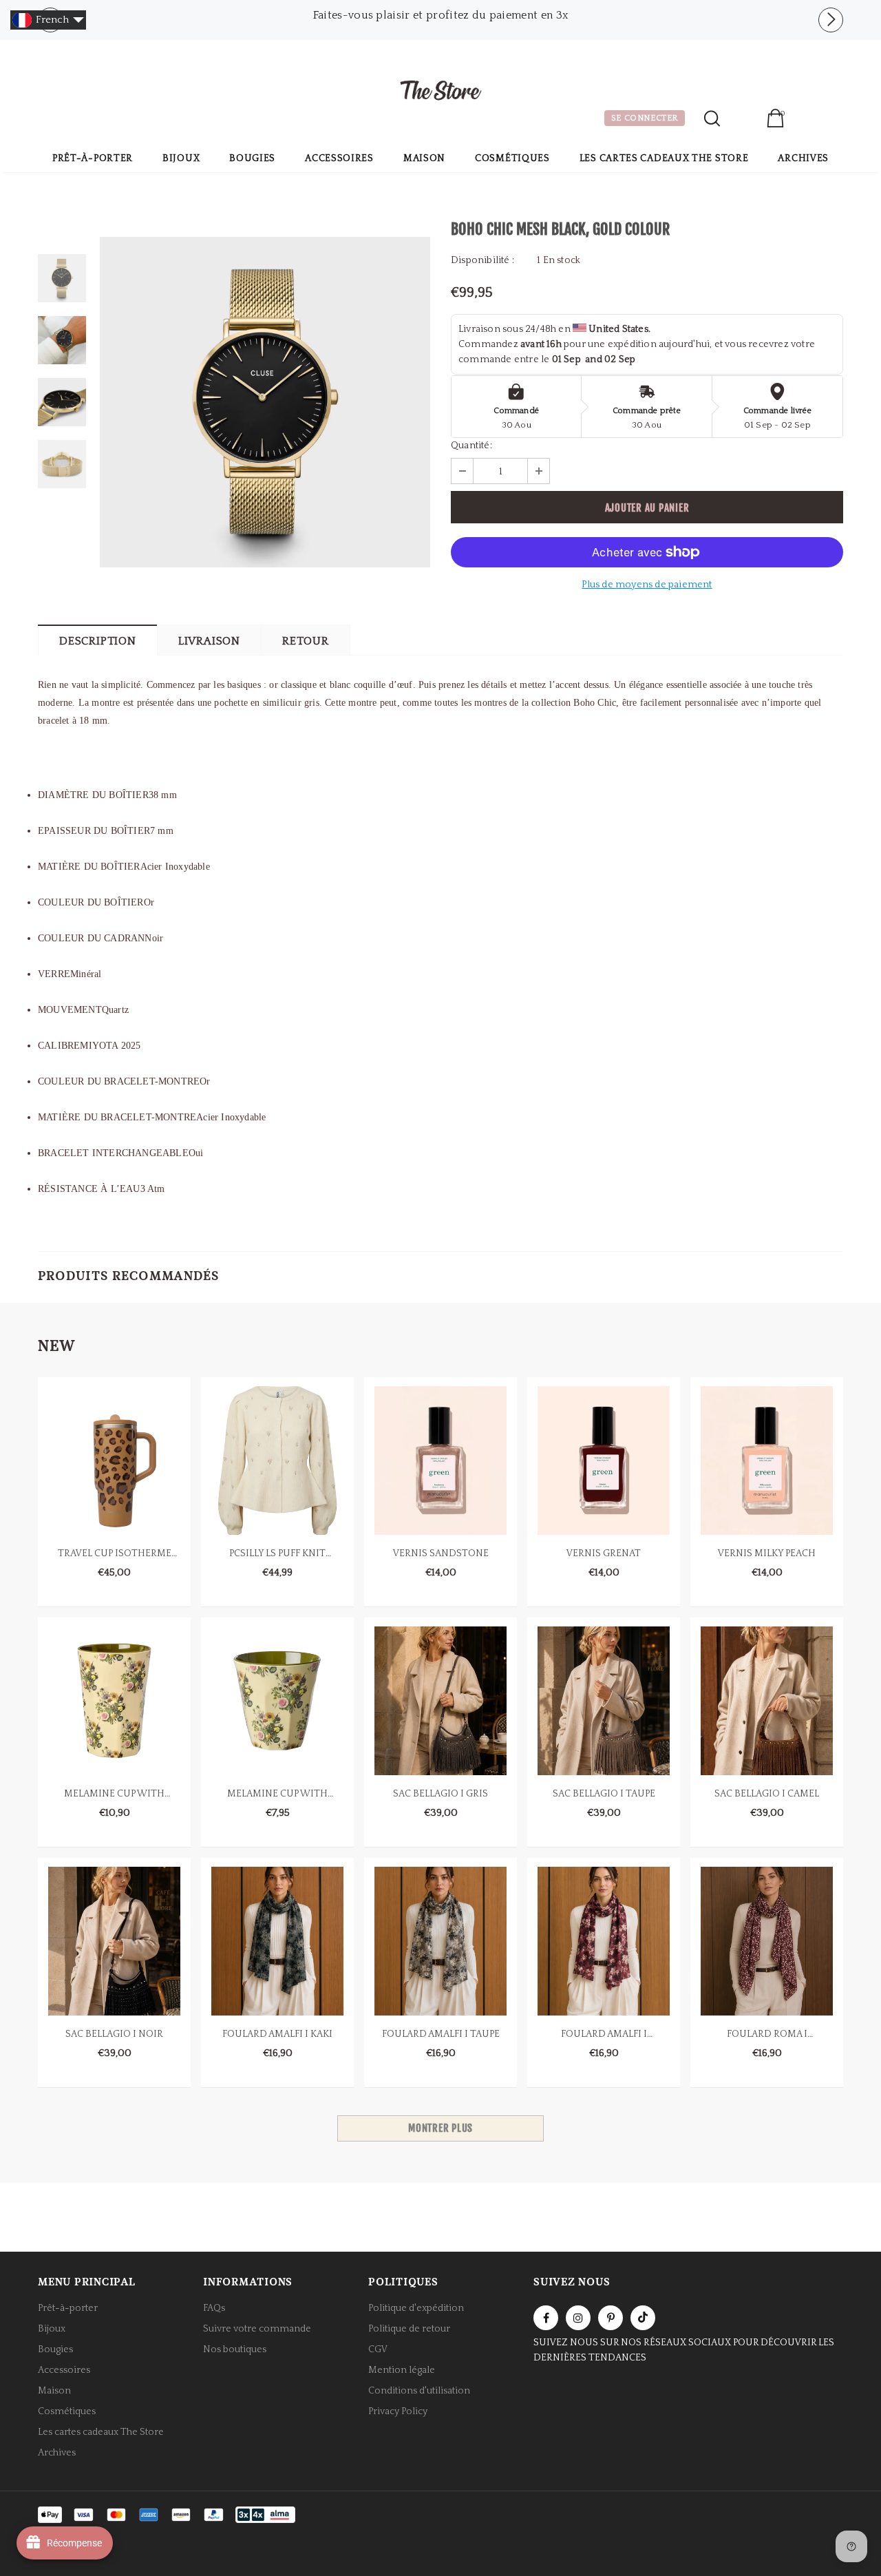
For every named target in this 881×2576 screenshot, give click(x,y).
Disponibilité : (482, 260)
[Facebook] (546, 2318)
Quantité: (471, 446)
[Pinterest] (611, 2318)
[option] (440, 15)
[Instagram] (578, 2318)
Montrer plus (440, 2128)
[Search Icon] (712, 118)
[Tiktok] (643, 2318)
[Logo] (440, 92)
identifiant (743, 120)
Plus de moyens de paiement (647, 585)
